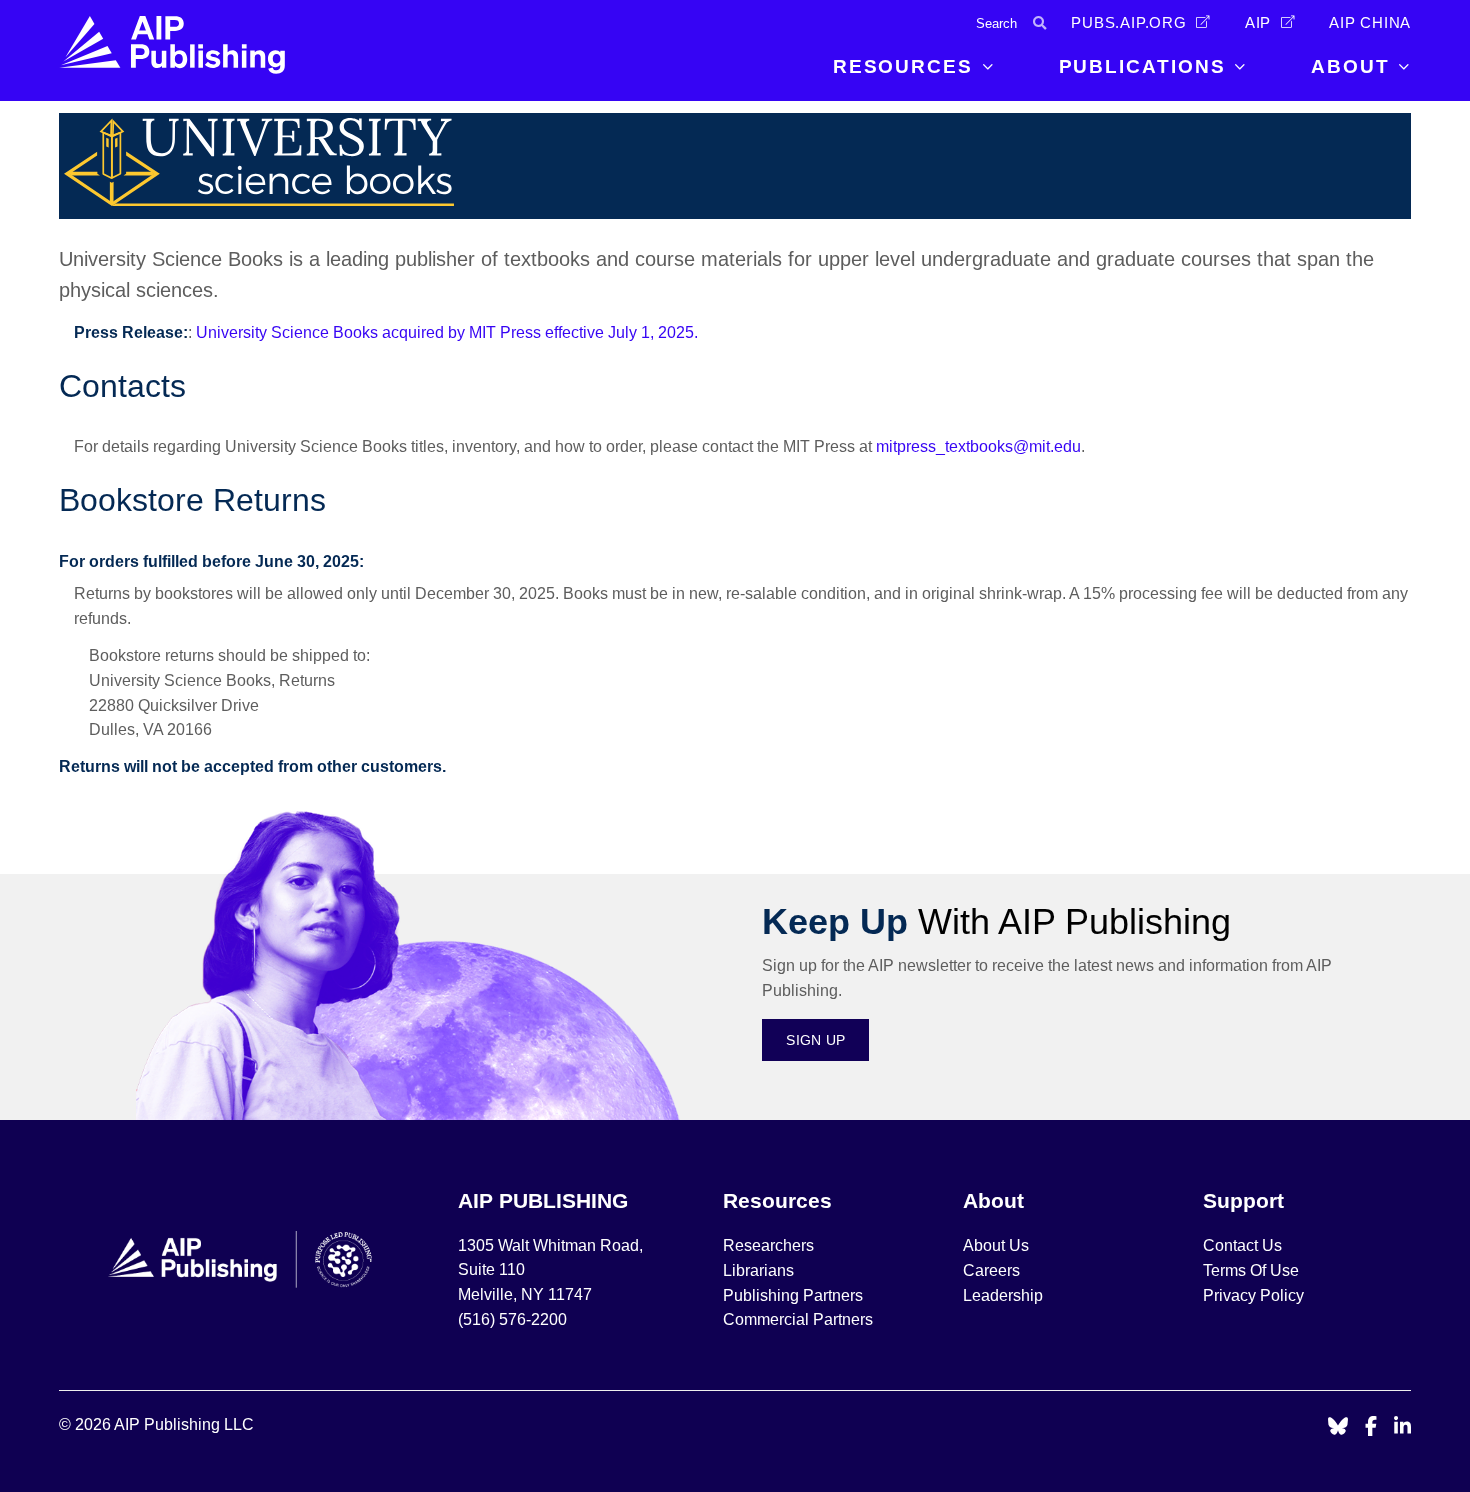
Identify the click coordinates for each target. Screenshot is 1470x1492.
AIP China (1370, 23)
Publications (1142, 66)
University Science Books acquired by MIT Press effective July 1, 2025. (447, 332)
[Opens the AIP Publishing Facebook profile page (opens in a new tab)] (1371, 1427)
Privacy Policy (1253, 1295)
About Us (996, 1245)
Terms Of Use (1251, 1270)
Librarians (758, 1270)
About (1350, 66)
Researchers (768, 1245)
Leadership (1003, 1295)
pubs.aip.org (1129, 23)
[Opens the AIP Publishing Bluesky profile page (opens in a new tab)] (1338, 1427)
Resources (903, 66)
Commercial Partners (798, 1319)
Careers (993, 1270)
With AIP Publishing (996, 921)
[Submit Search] (1039, 23)
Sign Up (815, 1040)
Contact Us (1242, 1245)
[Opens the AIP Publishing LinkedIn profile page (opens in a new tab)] (1403, 1427)
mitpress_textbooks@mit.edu (978, 446)
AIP (1258, 23)
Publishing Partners (793, 1295)
